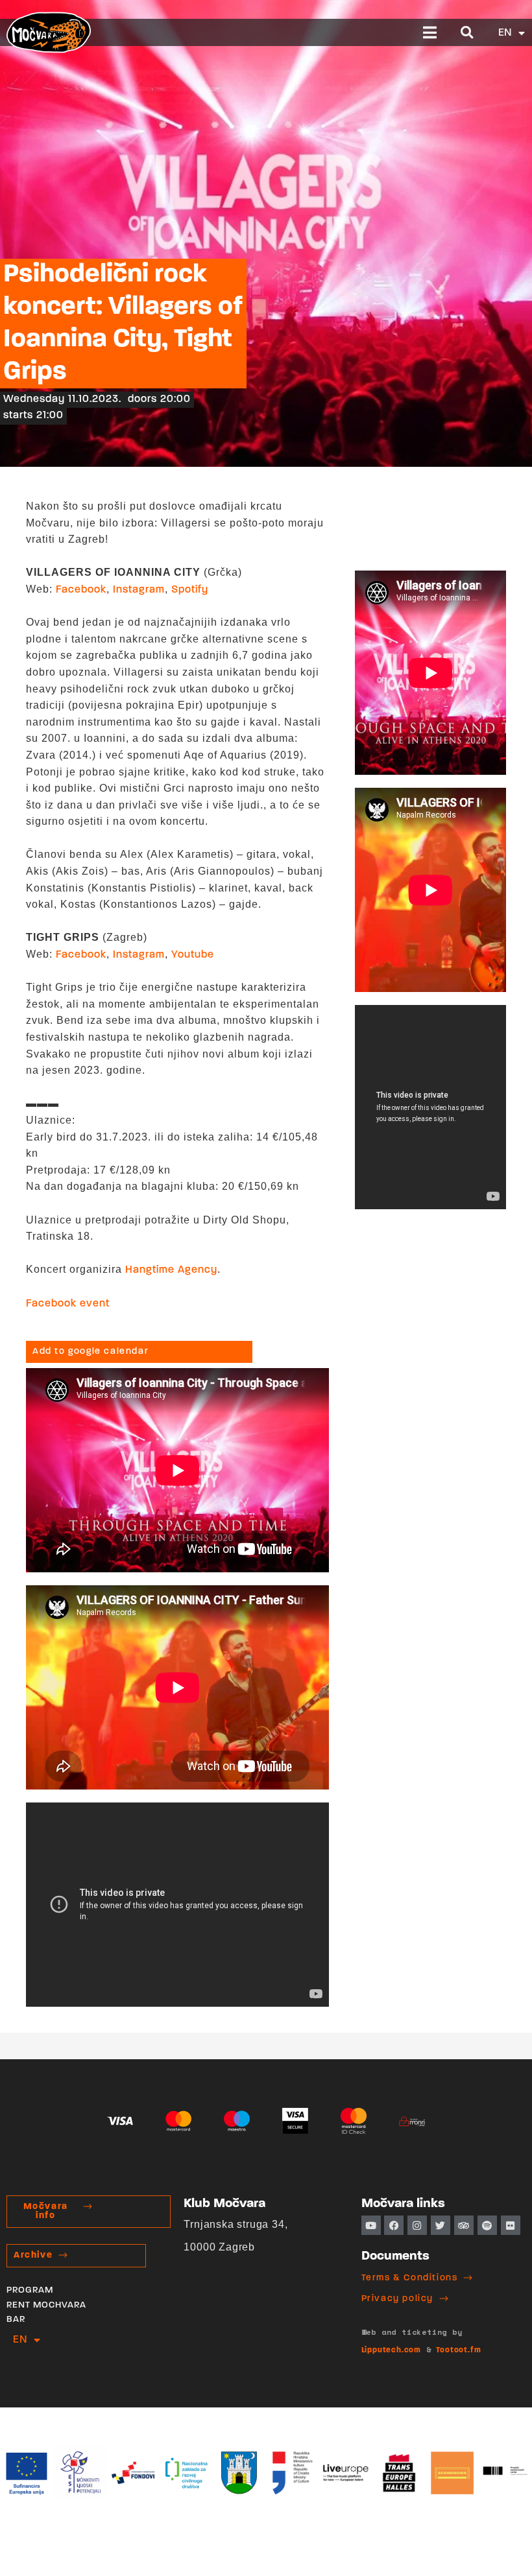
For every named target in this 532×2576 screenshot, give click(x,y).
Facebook (81, 590)
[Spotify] (487, 2225)
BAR (16, 2320)
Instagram (139, 590)
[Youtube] (371, 2225)
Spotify (190, 590)
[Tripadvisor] (464, 2225)
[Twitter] (441, 2225)
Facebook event (68, 1304)
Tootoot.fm (458, 2350)
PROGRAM (30, 2290)
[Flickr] (511, 2225)
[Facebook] (394, 2225)
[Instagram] (417, 2225)
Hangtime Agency (171, 1270)
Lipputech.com (391, 2350)
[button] (430, 32)
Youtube (193, 955)
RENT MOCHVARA (46, 2305)
